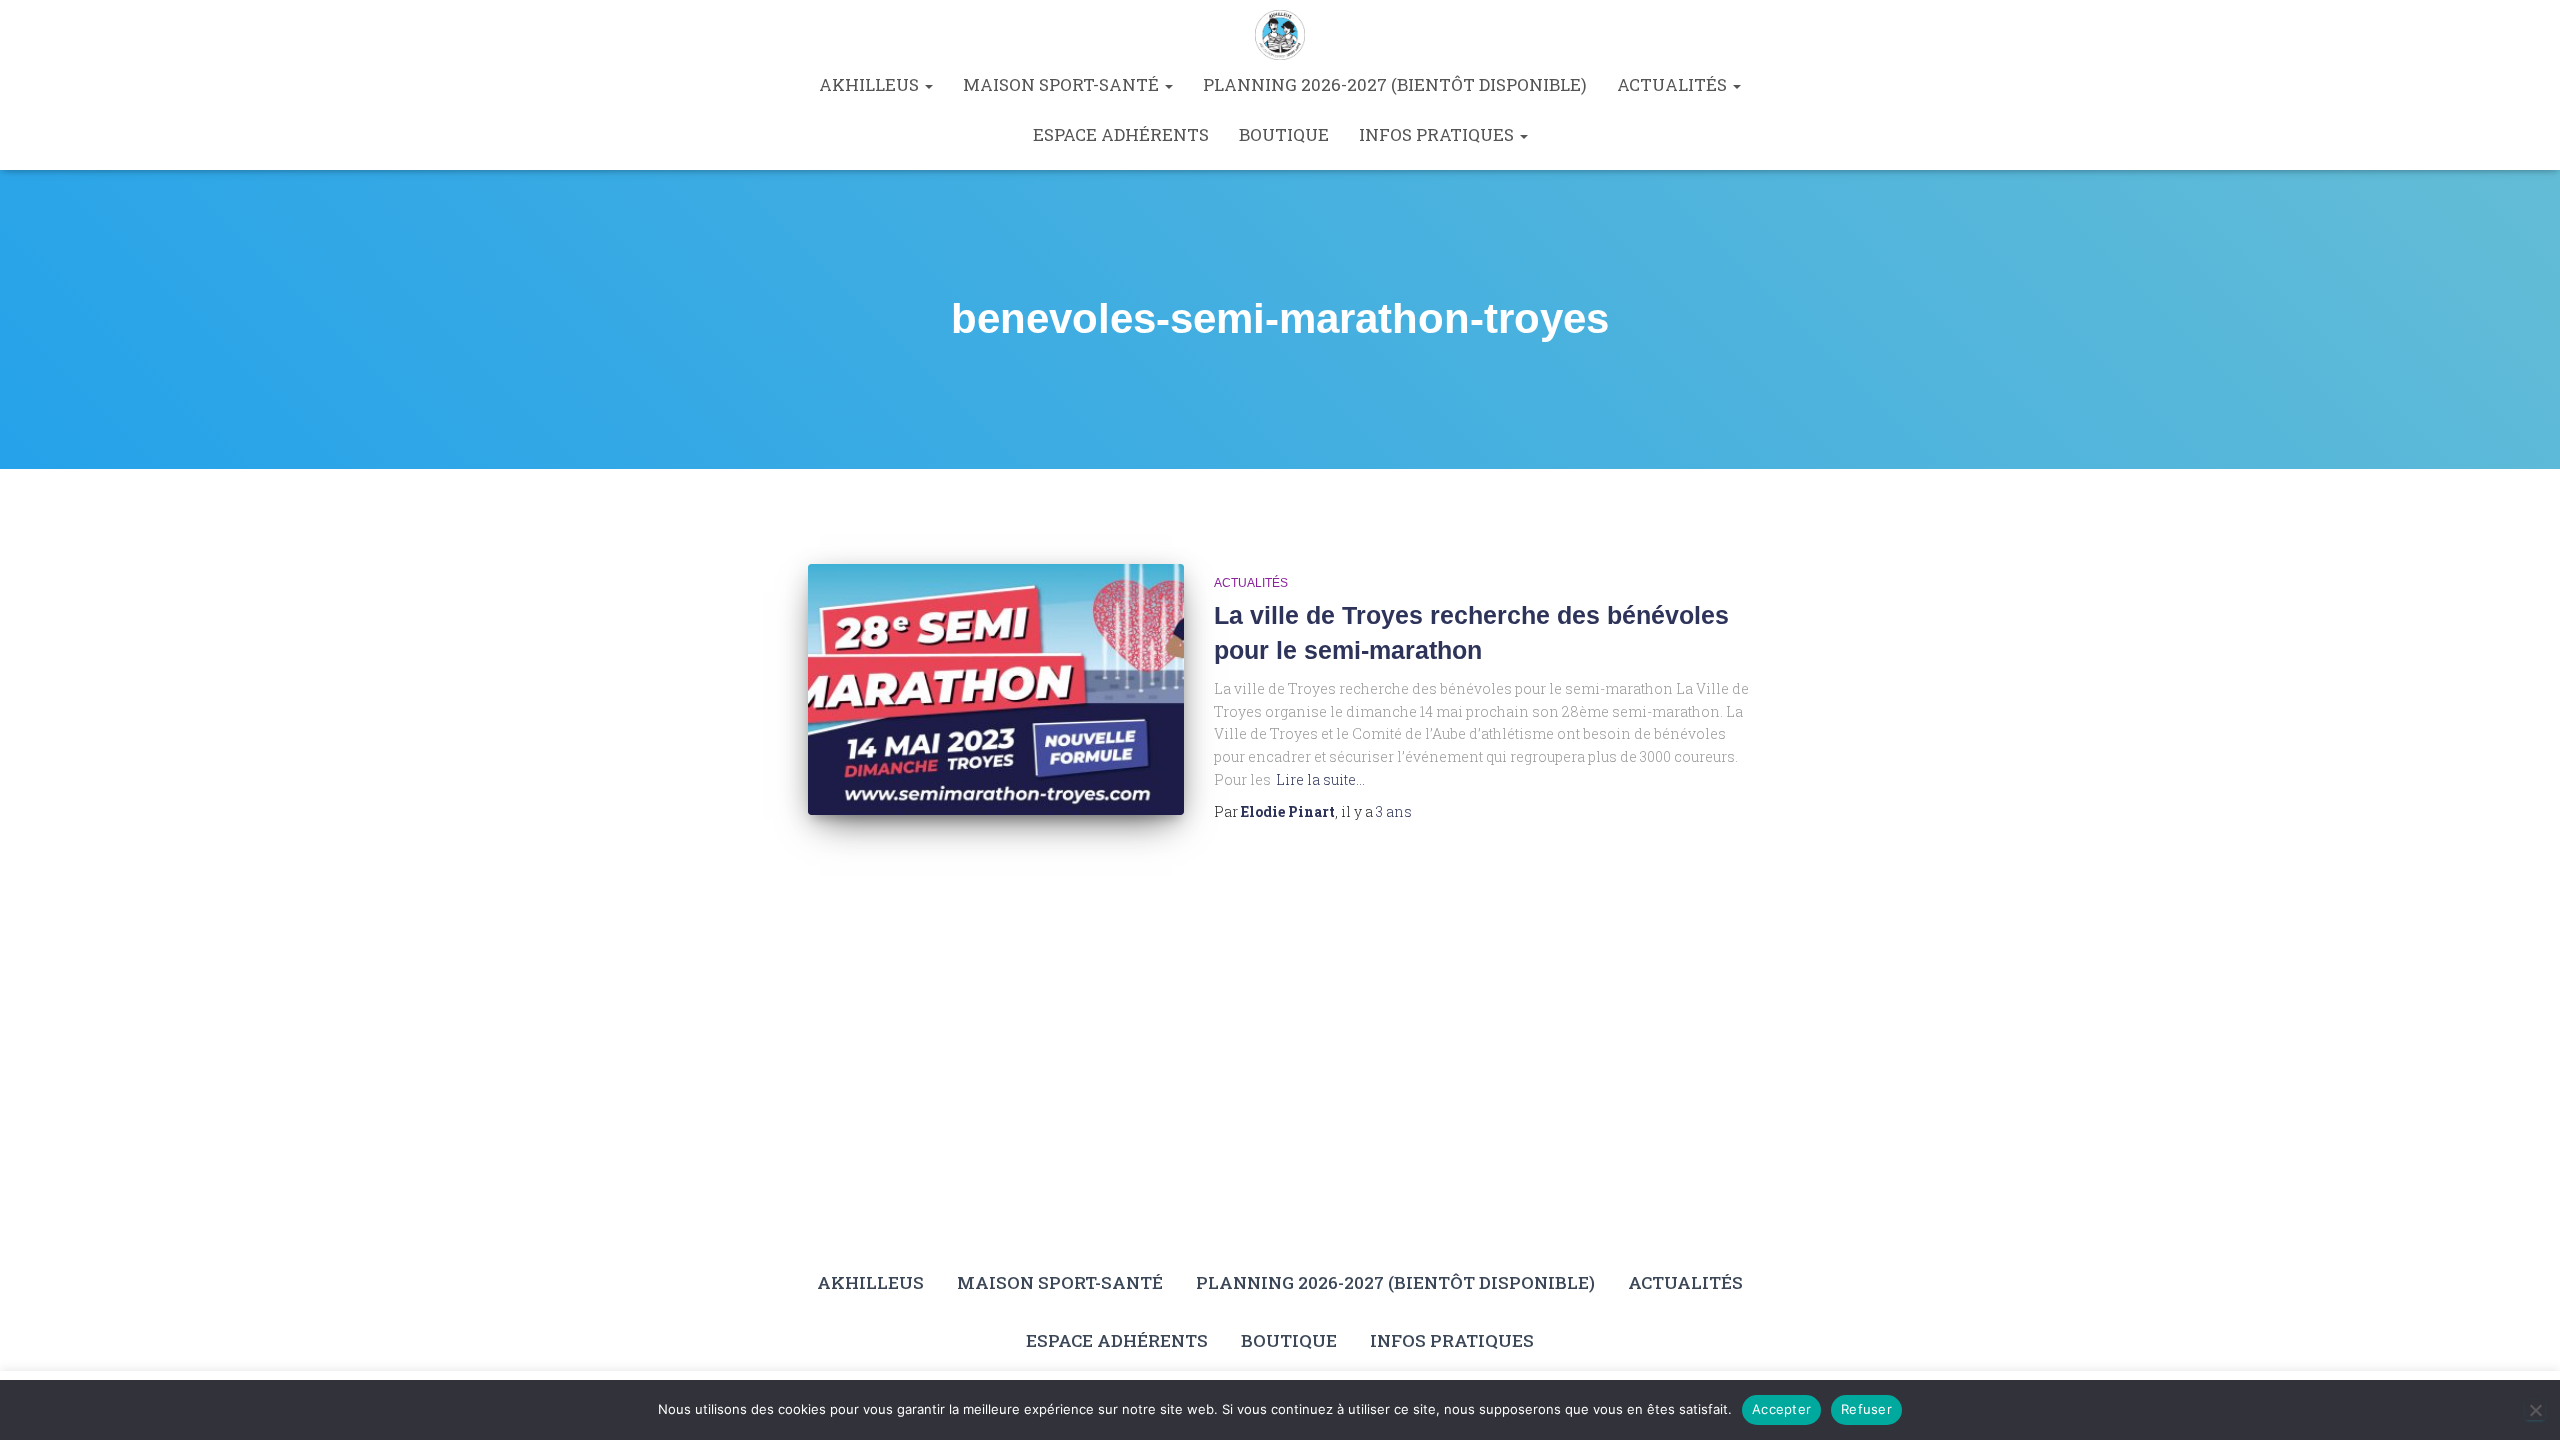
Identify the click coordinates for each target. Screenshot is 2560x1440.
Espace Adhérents (1121, 134)
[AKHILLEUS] (1280, 35)
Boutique (1284, 134)
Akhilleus (871, 84)
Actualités (1674, 84)
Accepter (1781, 1409)
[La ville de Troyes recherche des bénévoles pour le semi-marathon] (996, 689)
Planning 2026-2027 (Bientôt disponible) (1395, 84)
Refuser (1866, 1409)
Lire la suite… (1320, 779)
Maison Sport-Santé (1063, 84)
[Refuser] (2535, 1410)
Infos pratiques (1438, 134)
